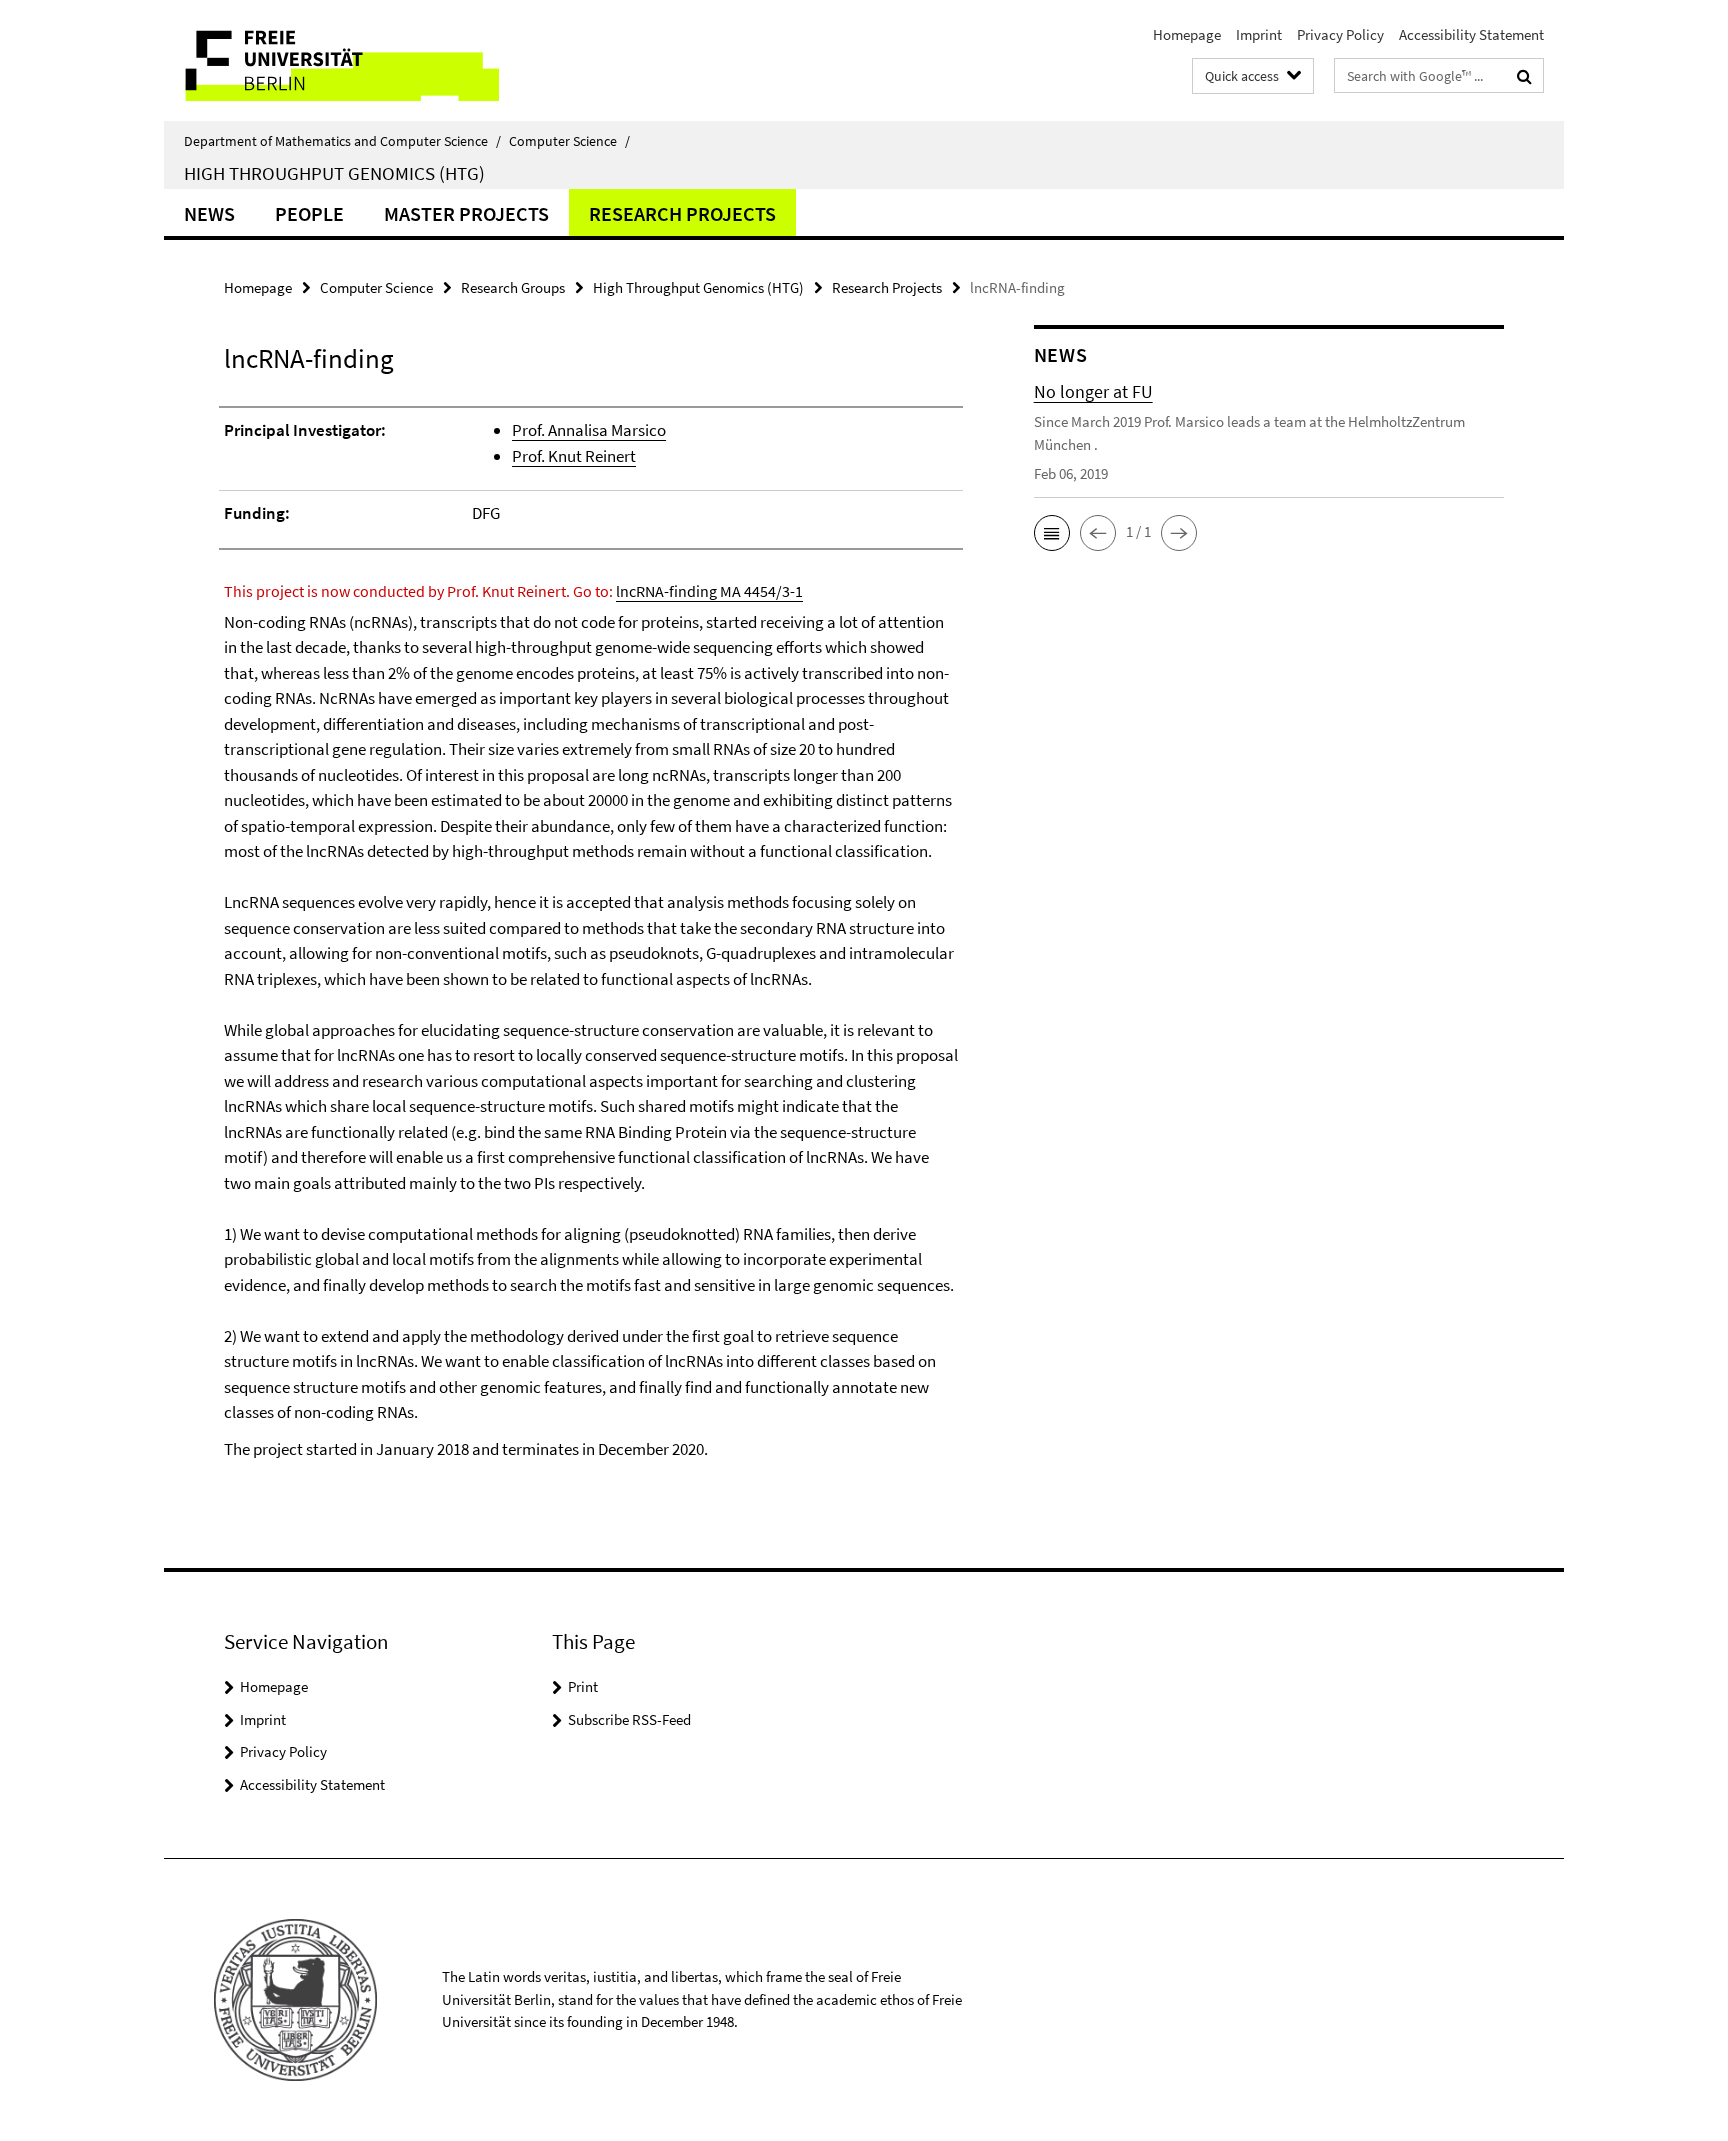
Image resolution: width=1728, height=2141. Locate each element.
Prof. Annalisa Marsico (589, 430)
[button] (1052, 533)
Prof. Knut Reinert (574, 456)
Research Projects (682, 213)
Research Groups (513, 287)
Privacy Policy (1340, 34)
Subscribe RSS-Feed (629, 1719)
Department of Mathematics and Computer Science (342, 141)
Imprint (1259, 34)
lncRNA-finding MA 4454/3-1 (709, 591)
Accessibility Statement (1471, 34)
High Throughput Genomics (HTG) (334, 173)
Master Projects (466, 213)
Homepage (1187, 34)
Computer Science (569, 141)
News (209, 213)
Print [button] (583, 1686)
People (309, 213)
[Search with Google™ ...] (1524, 76)
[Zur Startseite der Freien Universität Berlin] (331, 60)
